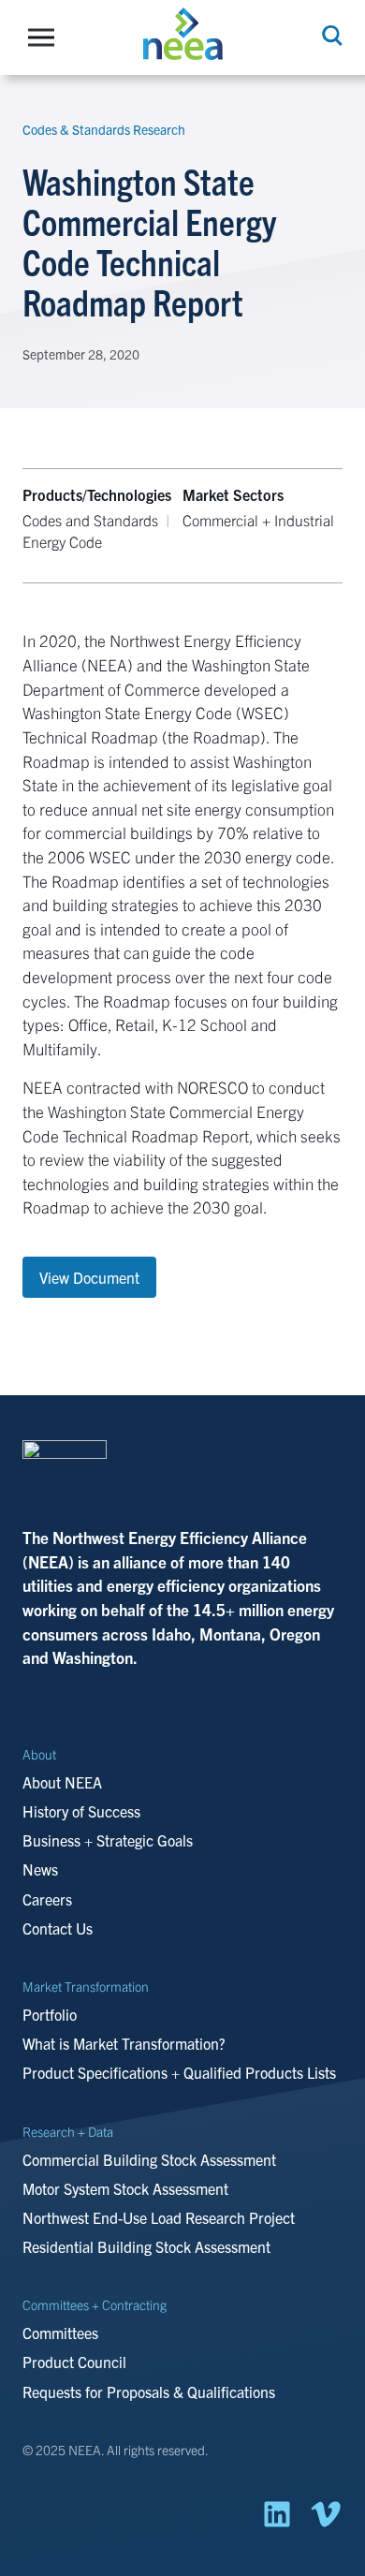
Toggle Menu (46, 37)
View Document (89, 1277)
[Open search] (330, 36)
